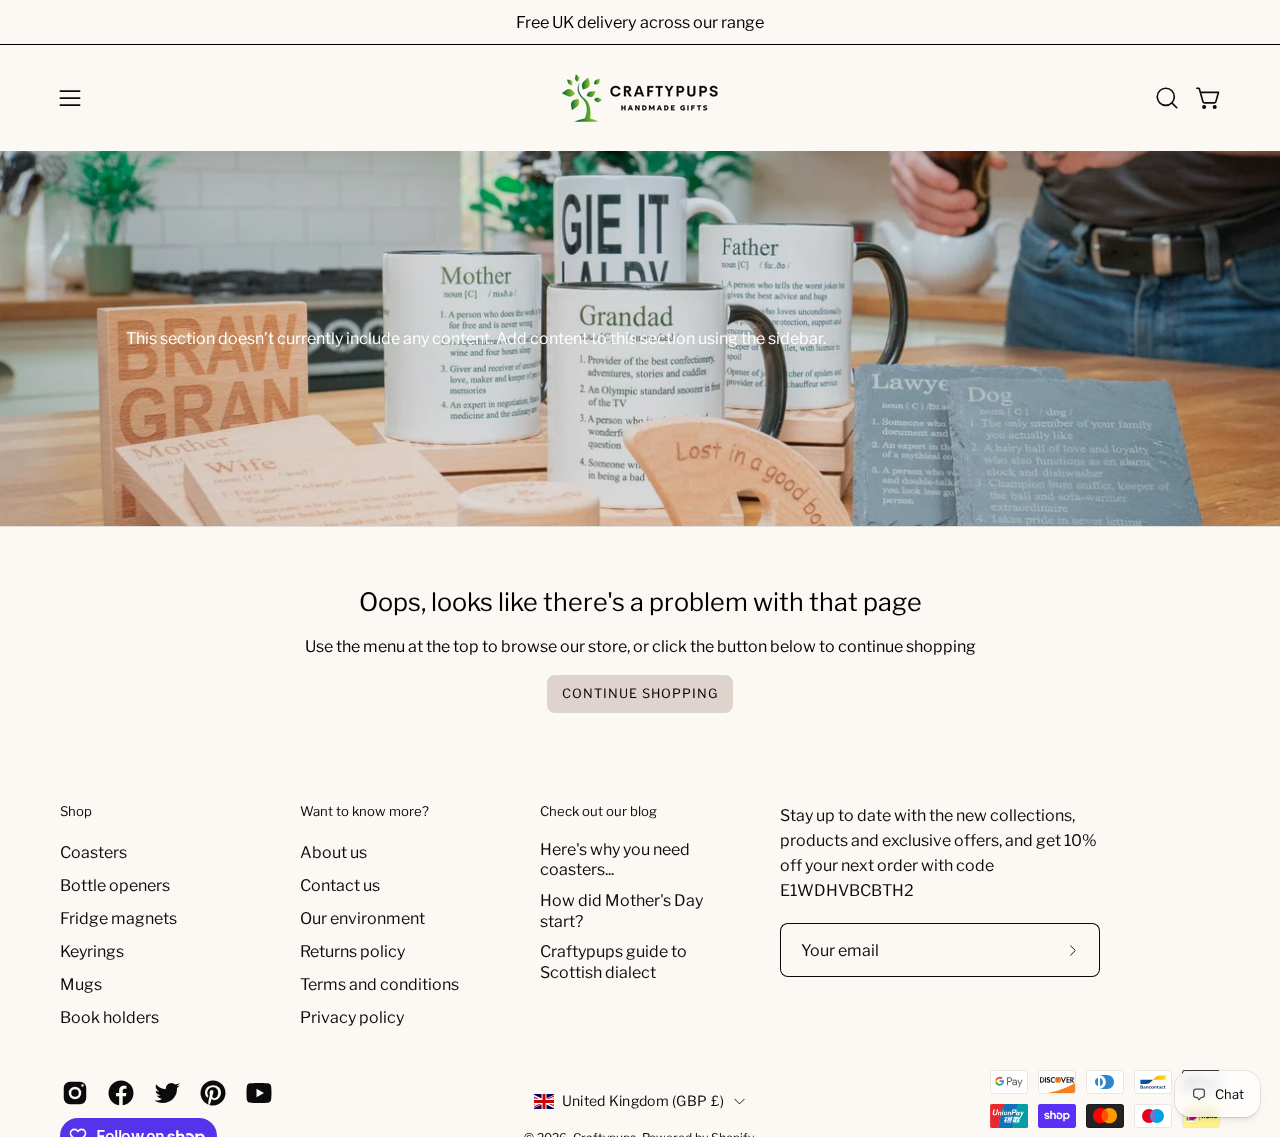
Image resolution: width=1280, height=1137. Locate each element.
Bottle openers (115, 885)
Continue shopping (639, 693)
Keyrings (92, 951)
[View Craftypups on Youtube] (259, 1093)
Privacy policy (352, 1017)
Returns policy (352, 951)
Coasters (93, 852)
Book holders (109, 1017)
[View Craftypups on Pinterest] (213, 1093)
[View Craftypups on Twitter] (167, 1093)
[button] (1167, 98)
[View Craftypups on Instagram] (75, 1093)
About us (333, 852)
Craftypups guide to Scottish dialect (613, 962)
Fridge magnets (118, 918)
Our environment (362, 918)
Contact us (340, 885)
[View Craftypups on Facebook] (121, 1093)
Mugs (81, 984)
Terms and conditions (379, 984)
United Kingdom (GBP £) (643, 1100)
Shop (76, 811)
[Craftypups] (640, 98)
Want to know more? (364, 811)
